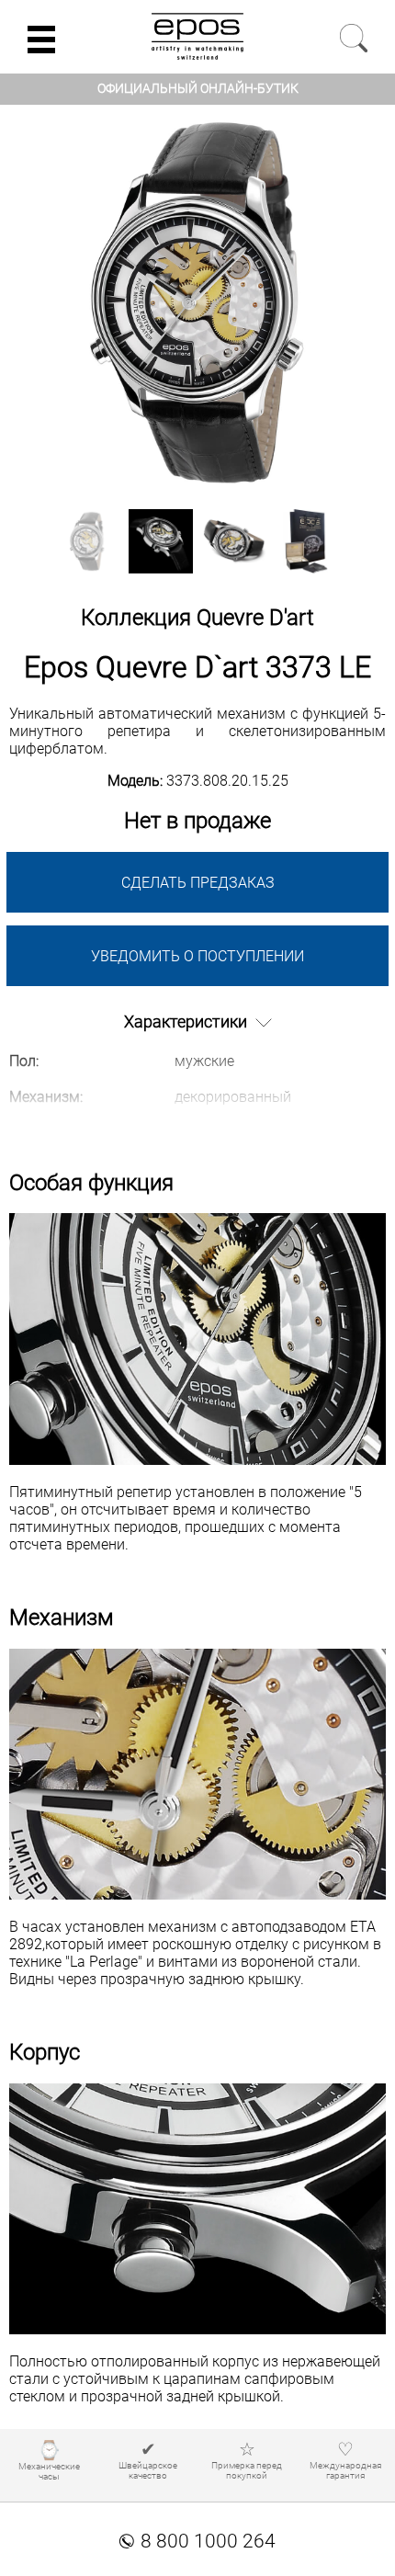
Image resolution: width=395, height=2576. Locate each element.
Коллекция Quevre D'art (197, 618)
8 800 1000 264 (197, 2541)
